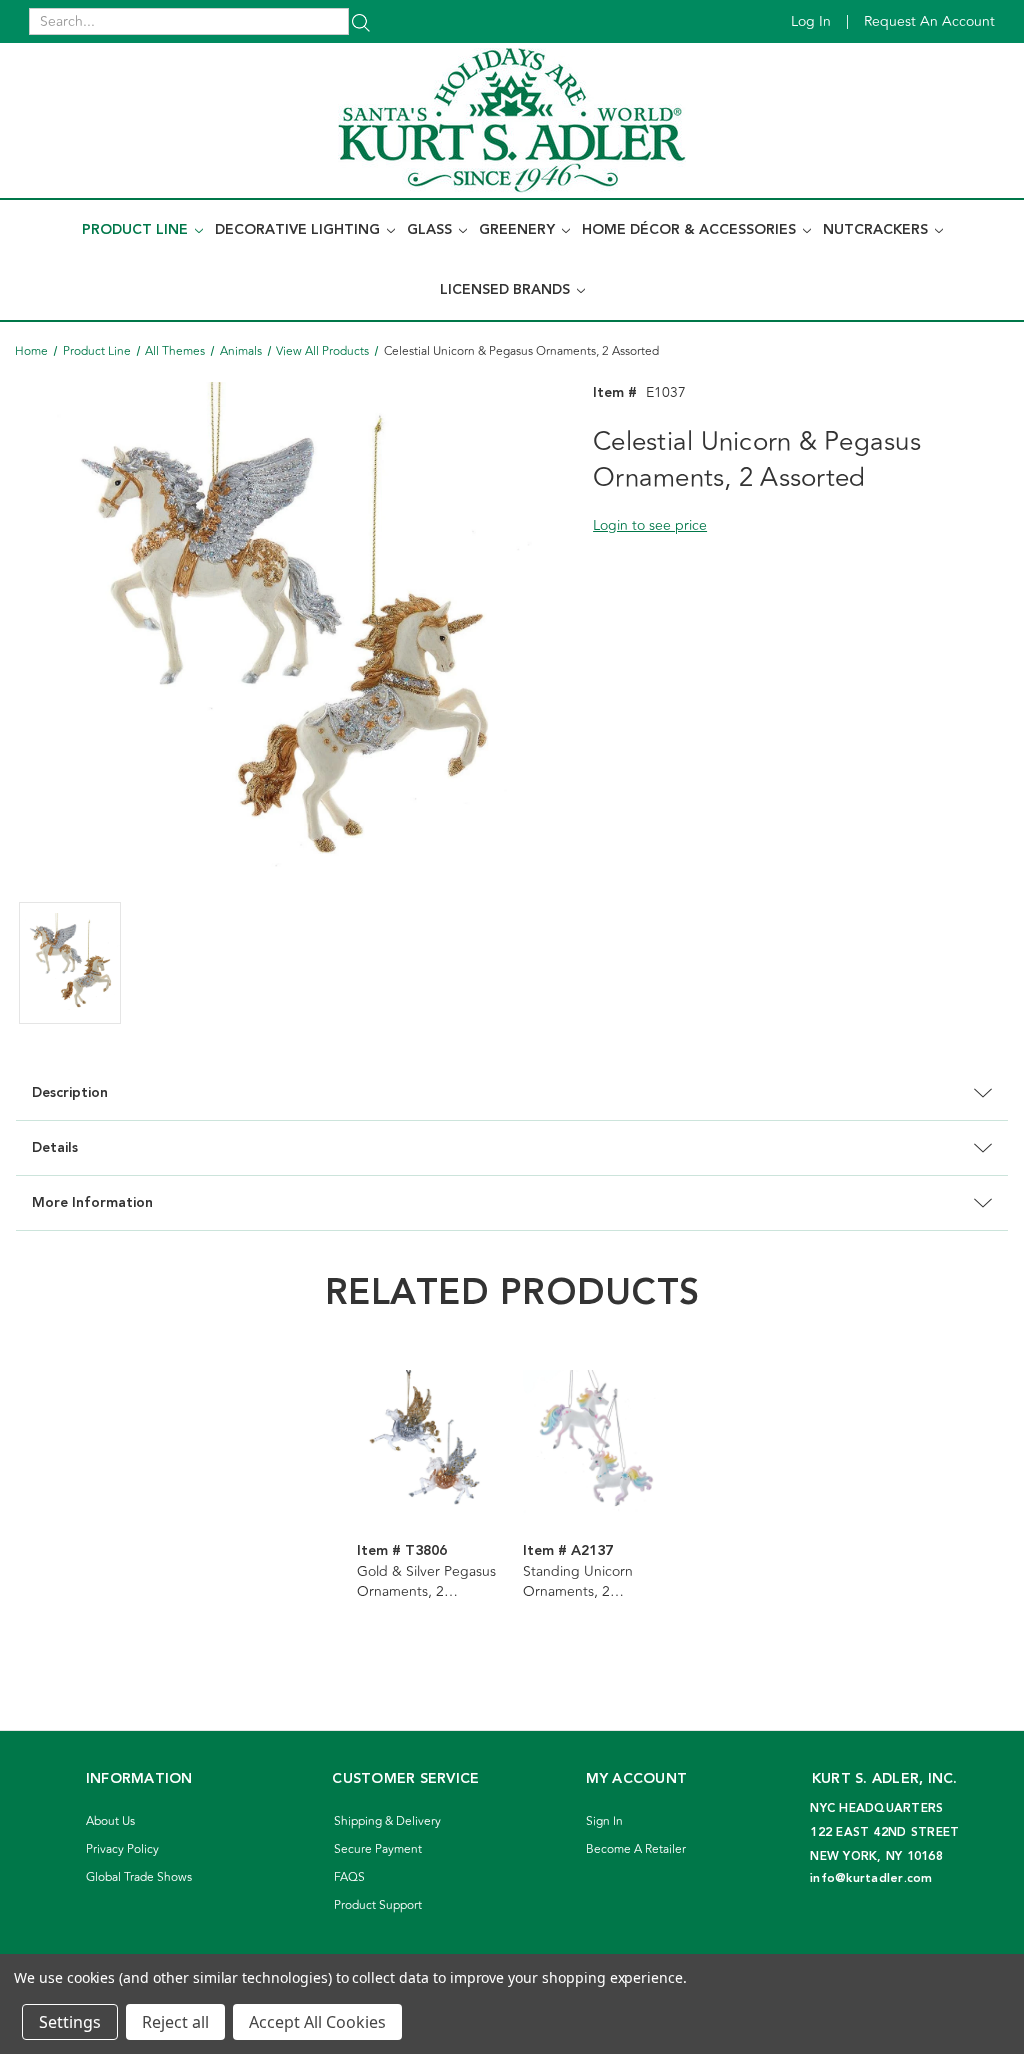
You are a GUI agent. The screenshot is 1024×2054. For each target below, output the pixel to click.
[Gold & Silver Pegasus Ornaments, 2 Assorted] (429, 1442)
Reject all (175, 2022)
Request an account (929, 21)
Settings (70, 2022)
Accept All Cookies (317, 2022)
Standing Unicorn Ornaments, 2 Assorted (578, 1582)
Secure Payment (378, 1849)
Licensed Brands (507, 290)
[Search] (361, 21)
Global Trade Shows (139, 1877)
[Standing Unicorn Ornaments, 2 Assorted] (595, 1442)
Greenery (519, 230)
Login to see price (650, 525)
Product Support (378, 1905)
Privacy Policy (122, 1849)
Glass (431, 230)
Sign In (604, 1821)
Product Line (137, 230)
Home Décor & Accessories (691, 230)
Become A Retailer (636, 1849)
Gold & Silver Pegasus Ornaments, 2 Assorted (426, 1582)
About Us (110, 1821)
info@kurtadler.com (871, 1878)
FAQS (349, 1877)
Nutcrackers (877, 230)
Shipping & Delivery (387, 1821)
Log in (811, 21)
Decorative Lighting (299, 230)
